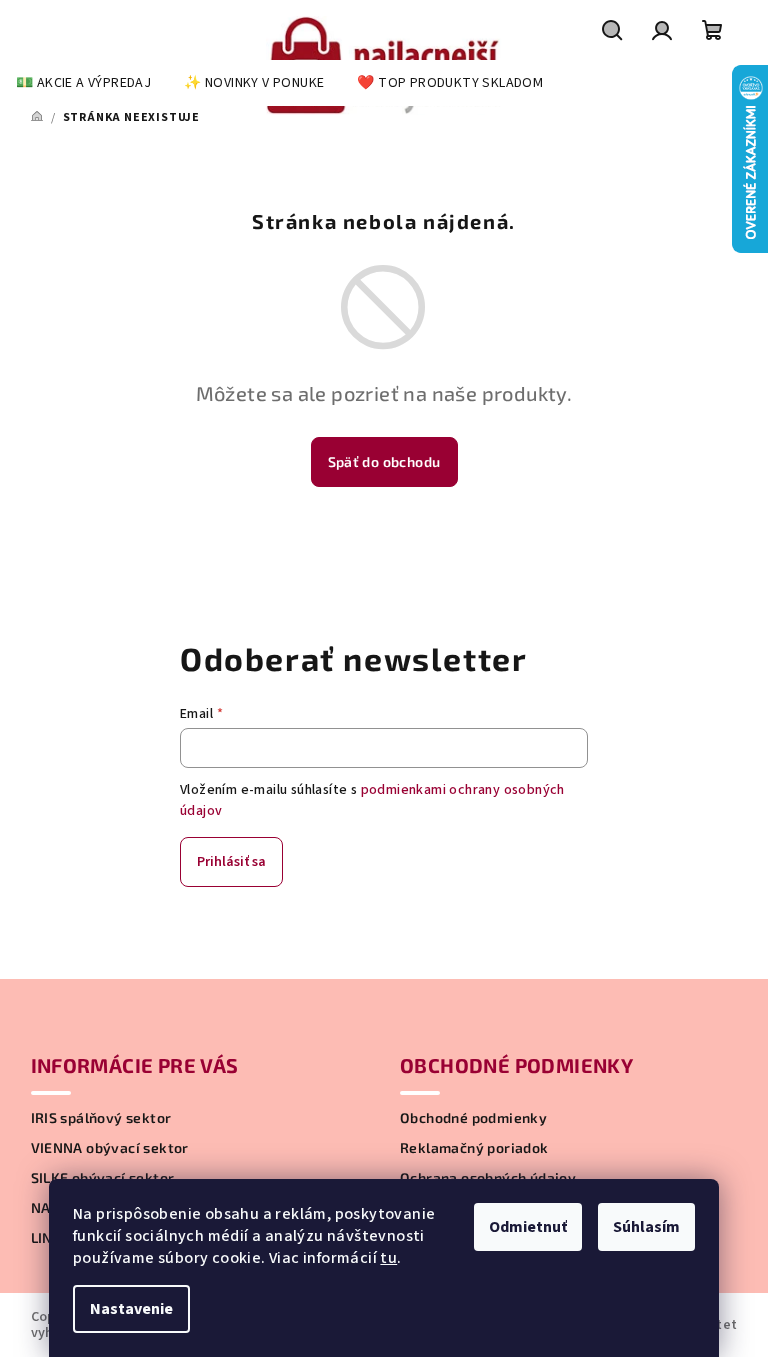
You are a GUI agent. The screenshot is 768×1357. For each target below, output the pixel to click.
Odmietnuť (528, 1227)
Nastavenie (131, 1309)
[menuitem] (83, 83)
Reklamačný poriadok (474, 1148)
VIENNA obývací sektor (110, 1148)
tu (388, 1258)
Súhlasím (646, 1227)
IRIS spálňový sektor (101, 1118)
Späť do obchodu (384, 461)
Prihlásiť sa (231, 862)
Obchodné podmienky (473, 1118)
